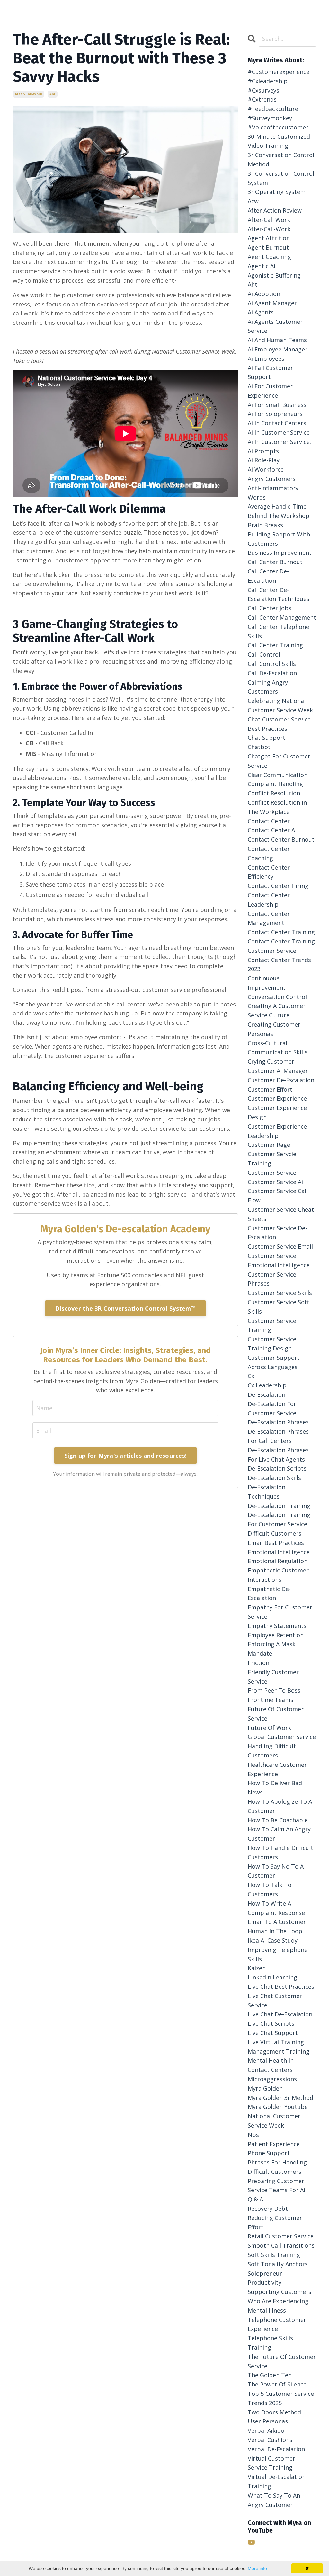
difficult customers (275, 1533)
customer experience (277, 1098)
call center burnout (275, 562)
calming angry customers (268, 687)
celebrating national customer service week (280, 705)
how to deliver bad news (275, 1788)
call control (264, 654)
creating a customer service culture (277, 1010)
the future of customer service (282, 2361)
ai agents (261, 312)
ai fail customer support (270, 372)
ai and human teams (277, 340)
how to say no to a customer (276, 1871)
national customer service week (274, 2121)
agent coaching (269, 257)
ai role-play (264, 460)
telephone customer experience (277, 2324)
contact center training (281, 932)
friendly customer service (273, 1677)
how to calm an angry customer (279, 1834)
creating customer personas (274, 1029)
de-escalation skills (274, 1478)
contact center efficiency (269, 872)
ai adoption (264, 294)
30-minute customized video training (279, 141)
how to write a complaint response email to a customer (277, 1913)
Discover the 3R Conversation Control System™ (125, 1308)
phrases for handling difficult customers (277, 2167)
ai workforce (266, 469)
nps (253, 2135)
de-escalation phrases (278, 1422)
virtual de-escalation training (277, 2481)
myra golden (265, 2088)
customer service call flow (278, 1195)
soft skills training (274, 2255)
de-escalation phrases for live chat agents (278, 1455)
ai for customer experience (270, 391)
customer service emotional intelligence (279, 1260)
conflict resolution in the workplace (277, 807)
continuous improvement (267, 983)
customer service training (272, 1325)
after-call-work (28, 94)
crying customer (271, 1061)
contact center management (269, 918)
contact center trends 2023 (279, 965)
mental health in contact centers (271, 2065)
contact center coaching (269, 853)
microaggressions (272, 2079)
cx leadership (267, 1385)
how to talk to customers (270, 1889)
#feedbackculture (273, 109)
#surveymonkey (270, 118)
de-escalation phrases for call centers (278, 1436)
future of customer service (276, 1714)
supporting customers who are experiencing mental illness (280, 2301)
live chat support (273, 2033)
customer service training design (272, 1344)
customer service (272, 1173)
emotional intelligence (279, 1552)
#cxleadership (268, 81)
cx (251, 1376)
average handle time (277, 506)
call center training (275, 645)
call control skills (272, 664)
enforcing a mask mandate (272, 1649)
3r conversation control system (281, 178)
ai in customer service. (279, 442)
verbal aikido (266, 2430)
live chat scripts (271, 2023)
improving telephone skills (278, 1954)
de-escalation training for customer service (279, 1519)
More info (257, 2568)
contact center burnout (281, 839)
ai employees (266, 359)
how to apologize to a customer (280, 1806)
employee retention (276, 1635)
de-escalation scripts (277, 1468)
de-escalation (267, 1394)
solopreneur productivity (265, 2278)
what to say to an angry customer (274, 2500)
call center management (282, 617)
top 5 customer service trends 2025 (281, 2398)
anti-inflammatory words (273, 493)
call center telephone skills (278, 631)
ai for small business (277, 405)
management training (279, 2051)
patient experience (274, 2144)
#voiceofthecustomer (278, 127)
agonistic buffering (274, 275)
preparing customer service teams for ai (276, 2186)
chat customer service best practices (279, 724)
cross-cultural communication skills (278, 1048)
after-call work (269, 220)
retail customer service (281, 2236)
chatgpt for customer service (279, 761)
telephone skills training (270, 2343)
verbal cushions (270, 2440)
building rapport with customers (279, 539)
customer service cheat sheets (281, 1214)
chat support (267, 738)
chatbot (259, 747)
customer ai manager (278, 1071)
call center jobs (270, 608)
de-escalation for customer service (272, 1408)
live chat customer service (275, 2001)
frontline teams (271, 1700)
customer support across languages (274, 1362)
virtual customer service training (271, 2463)
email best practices (276, 1543)
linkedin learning (272, 1977)
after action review (275, 210)
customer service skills (280, 1293)
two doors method (274, 2412)
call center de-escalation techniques (279, 594)
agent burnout (268, 247)
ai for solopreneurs (275, 414)
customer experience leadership (277, 1131)
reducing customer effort (275, 2222)
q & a (255, 2199)
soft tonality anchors (278, 2264)
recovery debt (268, 2209)
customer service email (280, 1246)
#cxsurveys (263, 90)
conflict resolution (274, 793)
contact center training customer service (281, 946)
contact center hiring (278, 886)
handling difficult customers (272, 1751)
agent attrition (269, 238)
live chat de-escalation (280, 2014)
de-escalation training (279, 1506)
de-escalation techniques (267, 1492)
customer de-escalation (281, 1080)
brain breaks (265, 525)
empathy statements (277, 1626)
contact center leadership (269, 900)
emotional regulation (278, 1561)
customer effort (270, 1089)
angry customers (272, 479)
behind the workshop (279, 516)
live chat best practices (281, 1987)
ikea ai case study (273, 1940)
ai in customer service (279, 432)
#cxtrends (262, 99)
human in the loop (275, 1931)
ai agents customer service (275, 326)
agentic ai (262, 266)
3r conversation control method (281, 159)
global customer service (282, 1737)
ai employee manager (278, 349)
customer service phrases (272, 1279)
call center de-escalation (268, 576)
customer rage (269, 1145)
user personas (268, 2421)
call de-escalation (272, 673)
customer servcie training (272, 1159)
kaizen (257, 1968)
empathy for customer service (280, 1612)
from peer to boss (274, 1690)
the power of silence (277, 2384)
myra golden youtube (278, 2107)
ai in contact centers (277, 423)
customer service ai (275, 1182)
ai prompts (263, 451)
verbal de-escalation (276, 2449)
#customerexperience (279, 72)
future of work (269, 1728)
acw (253, 201)
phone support (269, 2153)
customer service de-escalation (277, 1233)
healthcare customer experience (277, 1769)
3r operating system (277, 192)
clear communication (278, 775)
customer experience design (277, 1112)
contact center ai (272, 830)
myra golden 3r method (280, 2098)
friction (258, 1663)
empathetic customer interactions (278, 1575)
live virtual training (276, 2042)
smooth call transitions (281, 2245)
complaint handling (275, 784)
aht (53, 94)
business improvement (280, 553)
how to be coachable (278, 1820)
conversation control (277, 997)
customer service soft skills (279, 1307)
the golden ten (270, 2375)
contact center (269, 821)
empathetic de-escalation (269, 1593)
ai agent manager (272, 303)
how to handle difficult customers (280, 1852)
